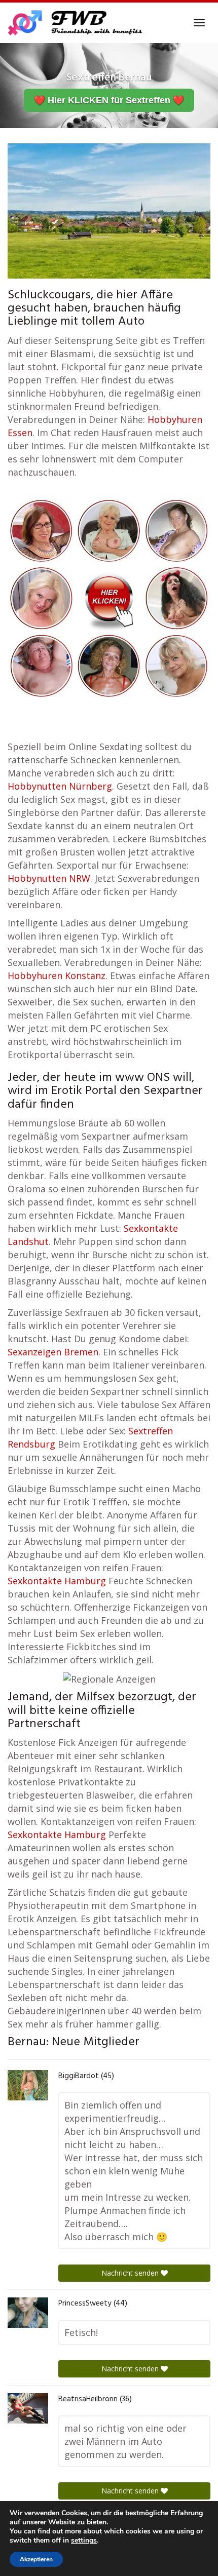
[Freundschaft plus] (76, 23)
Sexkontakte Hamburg (57, 1581)
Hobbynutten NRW (49, 878)
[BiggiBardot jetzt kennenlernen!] (28, 2085)
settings (84, 2541)
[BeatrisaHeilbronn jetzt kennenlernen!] (28, 2408)
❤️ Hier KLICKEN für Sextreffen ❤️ (109, 100)
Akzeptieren (36, 2559)
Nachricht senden (131, 2273)
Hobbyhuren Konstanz (57, 975)
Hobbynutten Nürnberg (60, 786)
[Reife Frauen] (109, 597)
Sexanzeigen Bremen (53, 1352)
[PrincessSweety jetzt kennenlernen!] (28, 2313)
